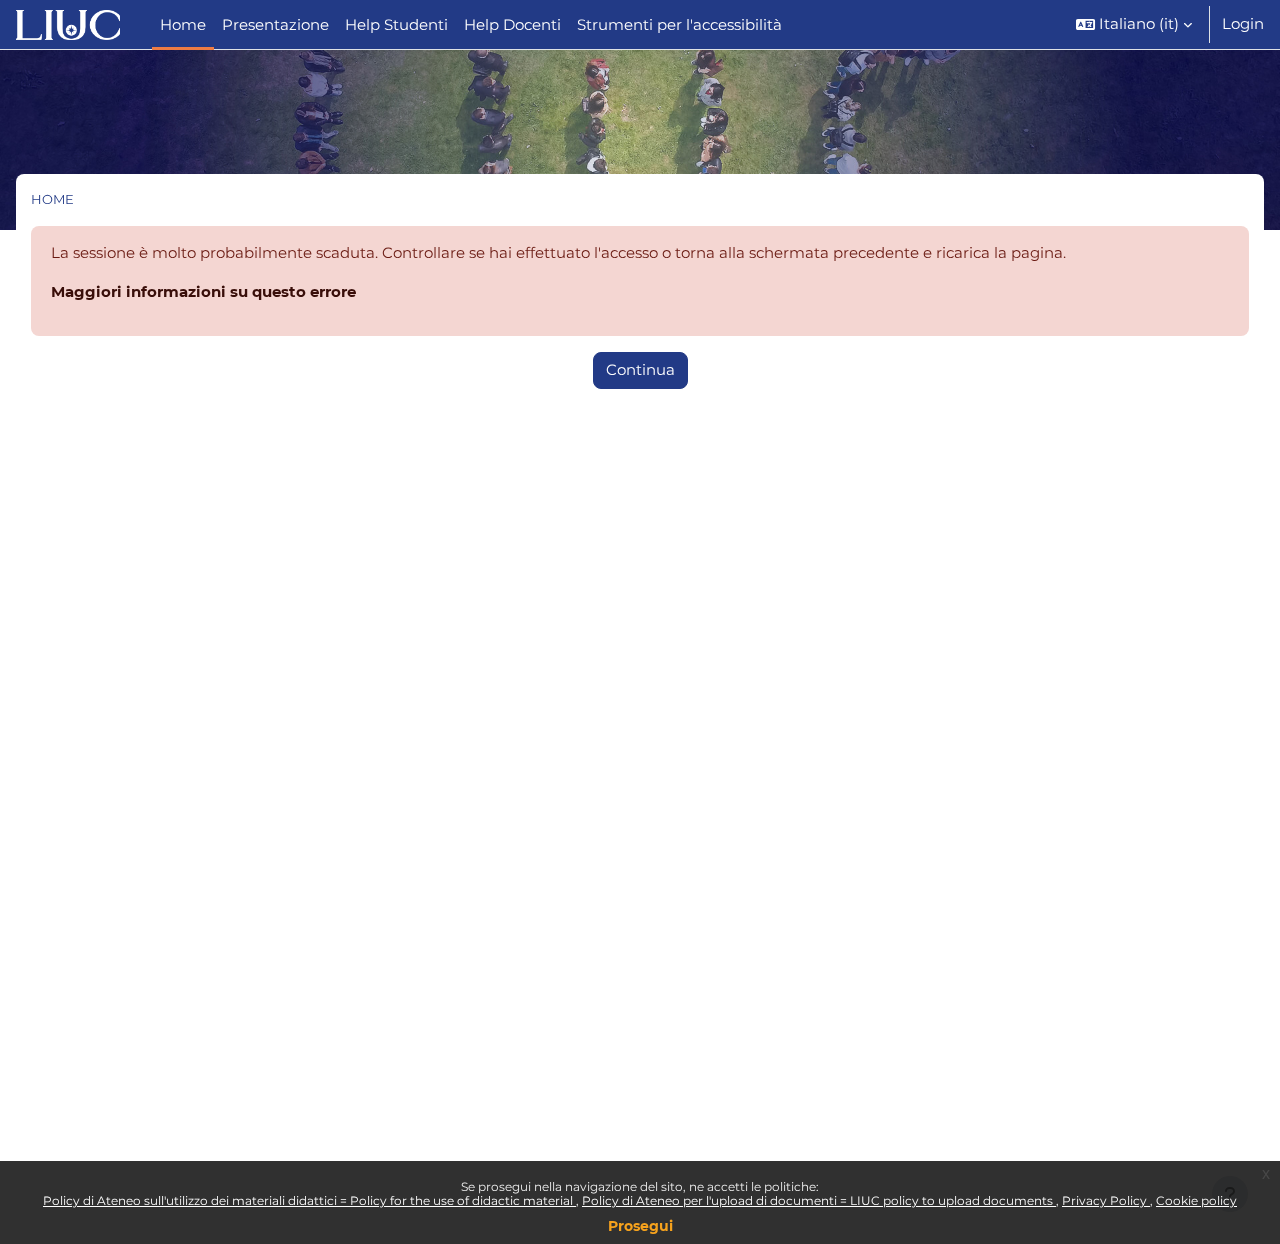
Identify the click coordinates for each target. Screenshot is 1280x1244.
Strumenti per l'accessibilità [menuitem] (679, 24)
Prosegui (640, 1226)
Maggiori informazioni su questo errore (203, 291)
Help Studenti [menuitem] (396, 24)
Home (52, 199)
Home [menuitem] (183, 24)
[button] (1134, 24)
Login (1243, 23)
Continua (640, 369)
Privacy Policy (1106, 1200)
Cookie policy (1196, 1200)
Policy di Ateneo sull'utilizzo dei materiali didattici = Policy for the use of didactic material (309, 1200)
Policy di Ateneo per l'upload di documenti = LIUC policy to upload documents (819, 1200)
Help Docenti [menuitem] (512, 24)
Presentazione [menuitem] (275, 24)
